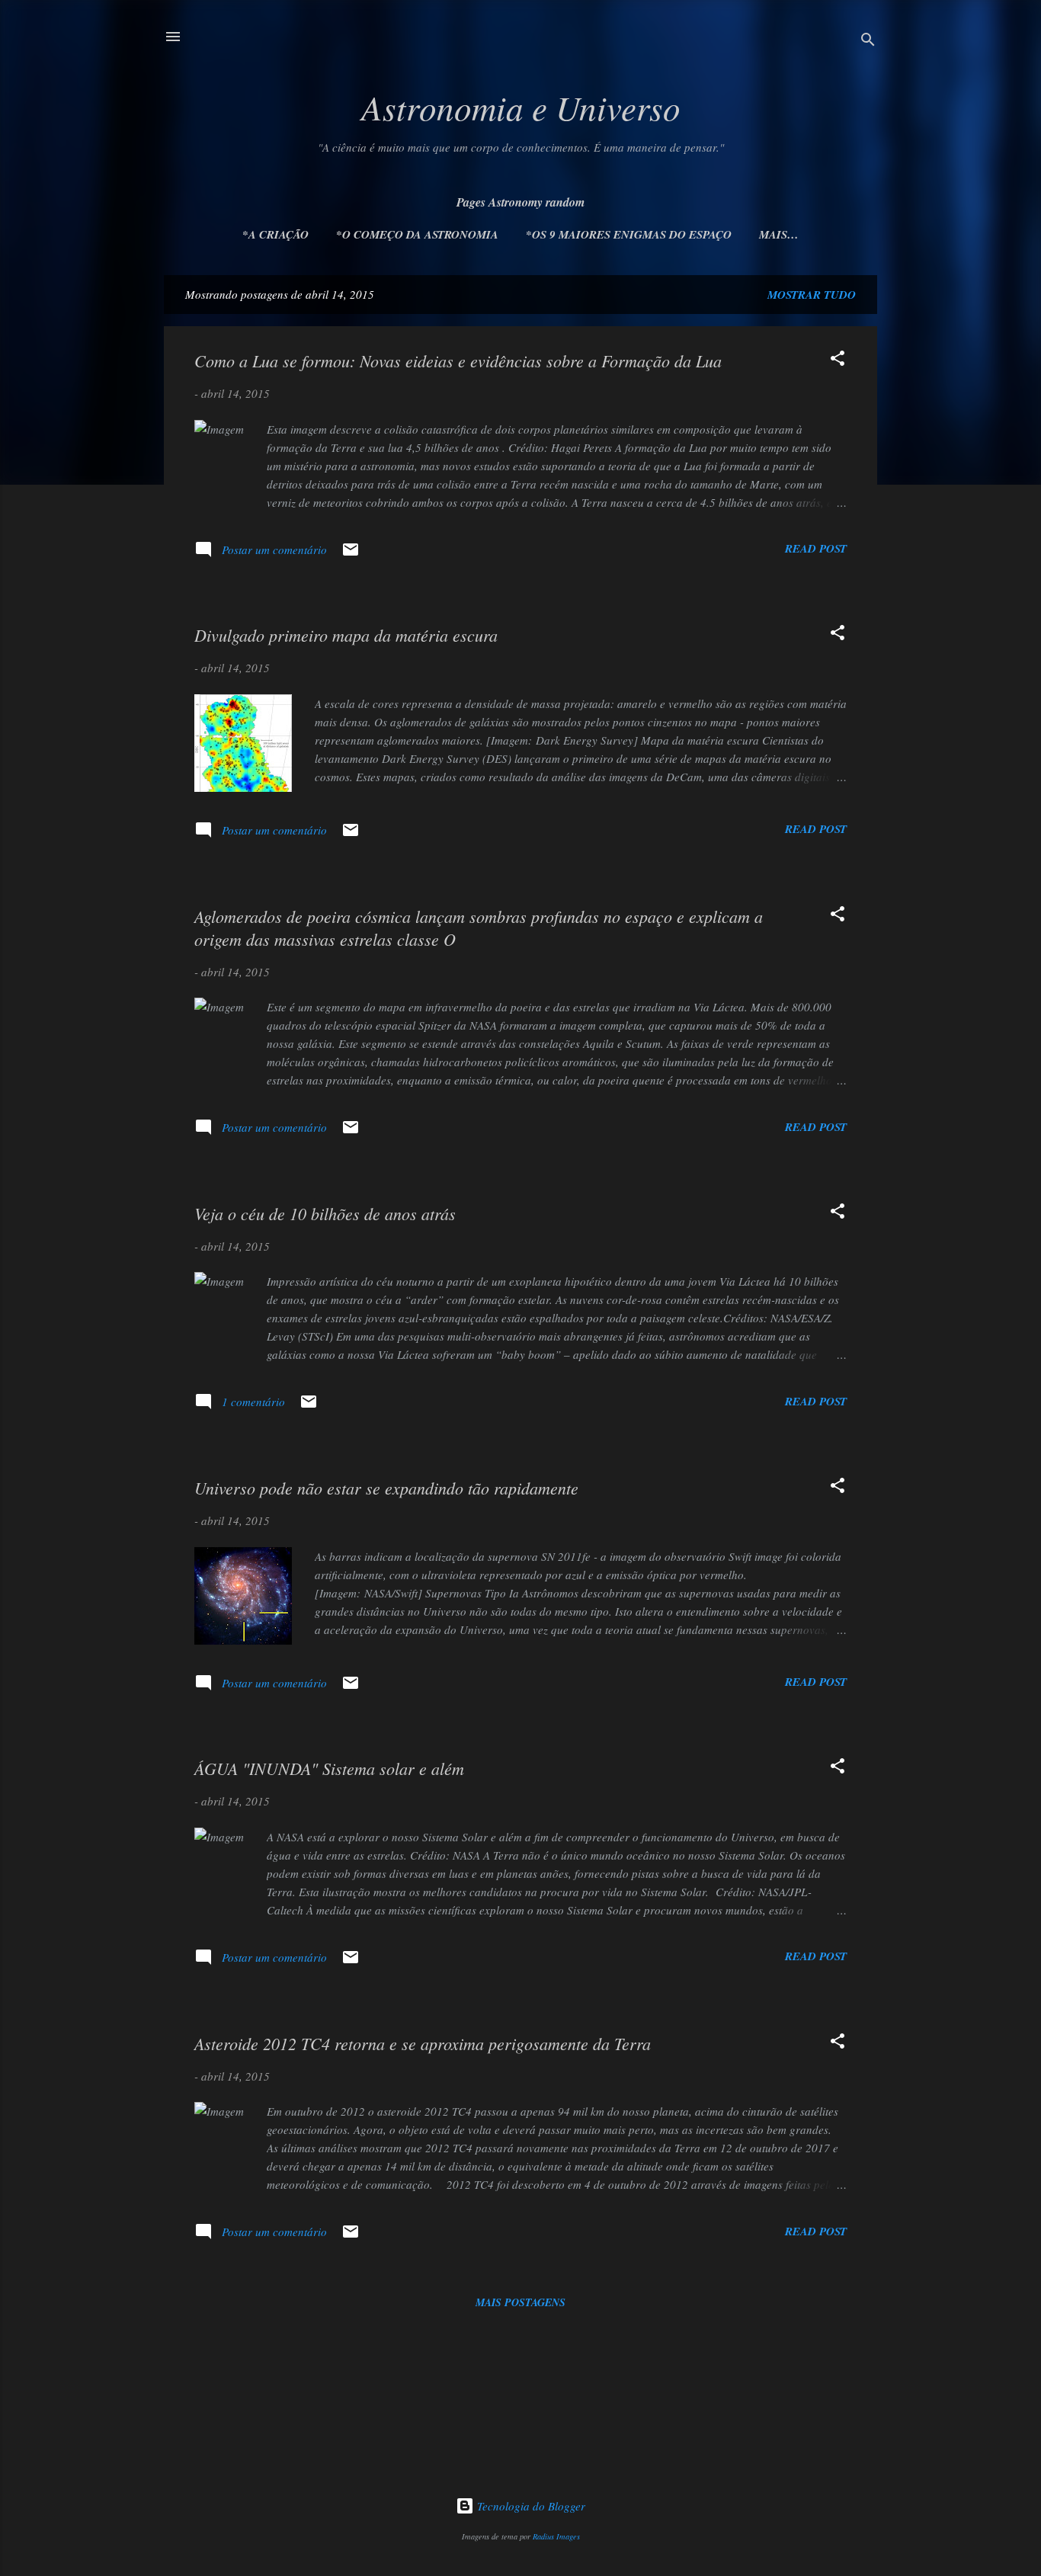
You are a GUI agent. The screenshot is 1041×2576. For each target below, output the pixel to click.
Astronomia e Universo (521, 107)
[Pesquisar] (868, 42)
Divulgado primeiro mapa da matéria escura (346, 635)
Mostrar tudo (812, 295)
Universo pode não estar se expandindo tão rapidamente (386, 1488)
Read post (816, 548)
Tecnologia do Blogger (530, 2506)
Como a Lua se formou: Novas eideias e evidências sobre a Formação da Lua (458, 360)
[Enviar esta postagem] (351, 554)
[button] (838, 360)
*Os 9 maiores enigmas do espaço (629, 234)
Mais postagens (520, 2302)
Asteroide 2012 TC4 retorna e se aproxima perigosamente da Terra (423, 2043)
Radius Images (556, 2536)
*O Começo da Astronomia (417, 234)
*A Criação (275, 234)
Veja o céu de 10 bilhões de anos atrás (325, 1213)
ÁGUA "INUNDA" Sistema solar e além (329, 1768)
